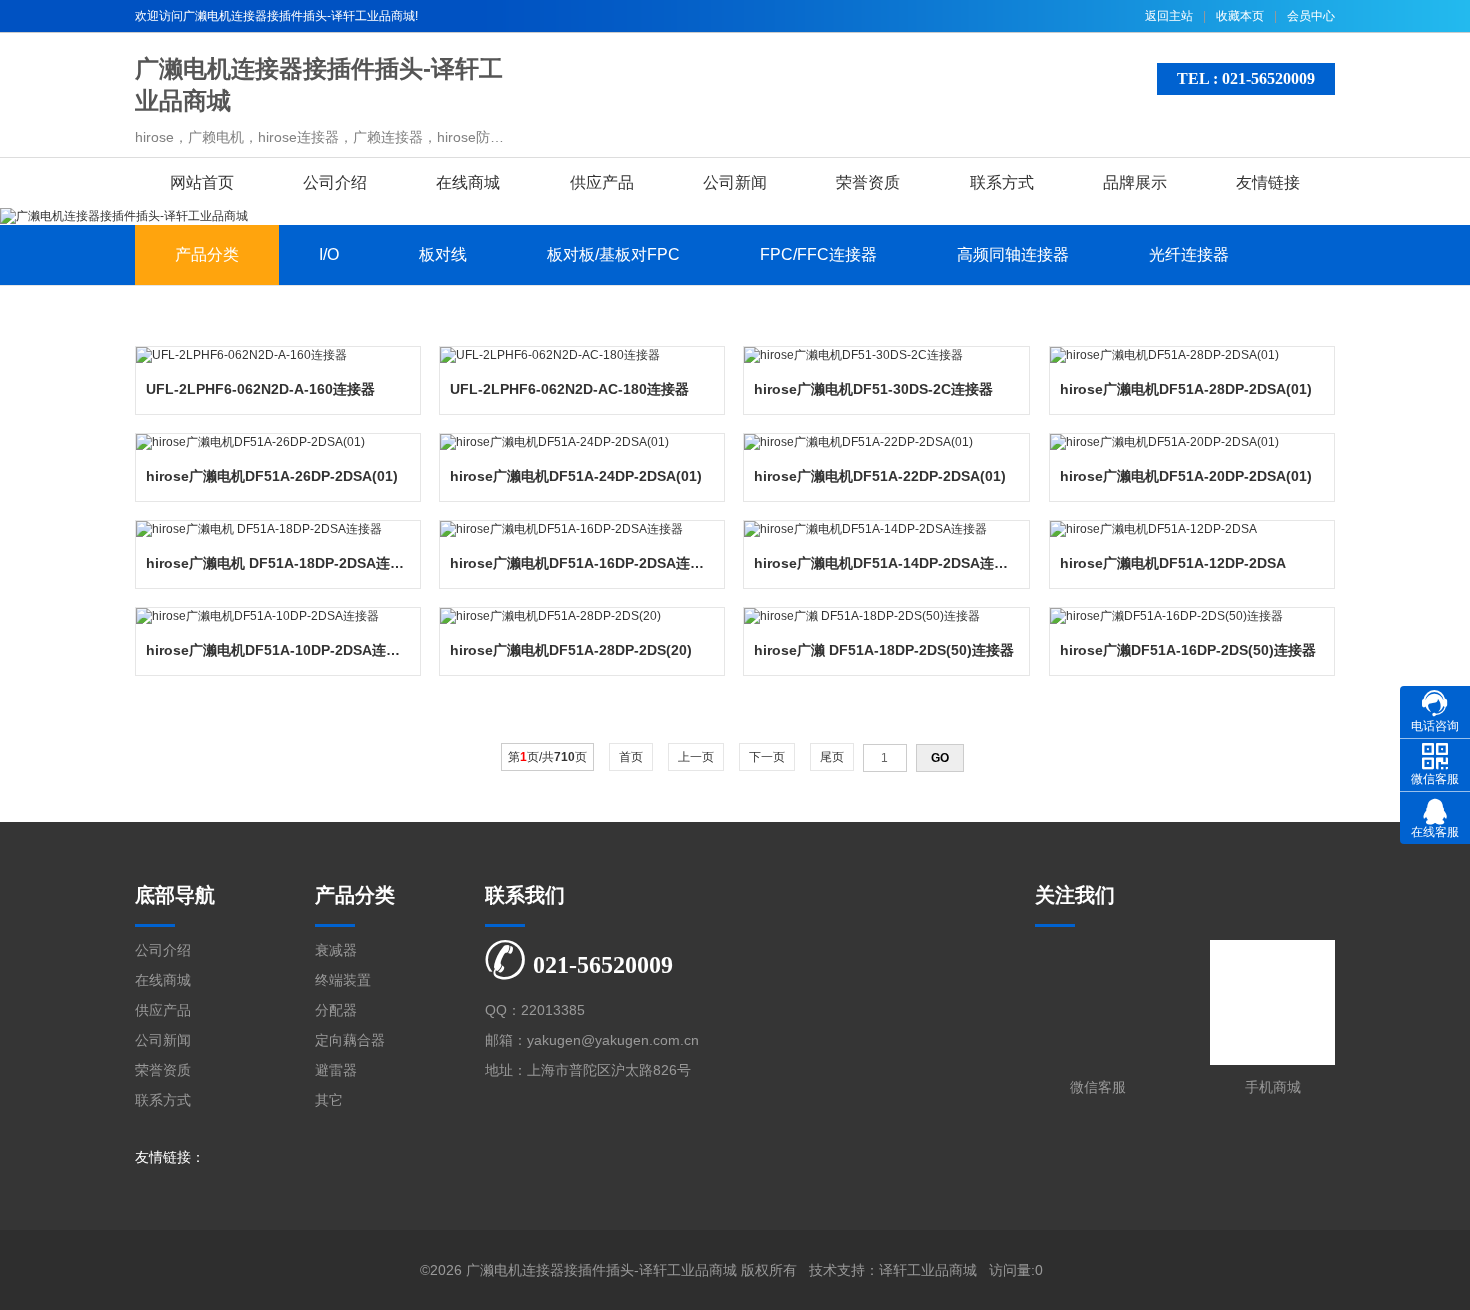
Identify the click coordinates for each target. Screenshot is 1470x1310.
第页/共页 (547, 757)
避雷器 (336, 1070)
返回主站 (1169, 16)
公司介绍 (335, 182)
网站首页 (202, 182)
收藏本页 (1240, 16)
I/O (329, 254)
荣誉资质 (868, 182)
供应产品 (602, 182)
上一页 (696, 757)
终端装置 (343, 980)
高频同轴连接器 (1013, 254)
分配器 (336, 1010)
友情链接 (1268, 182)
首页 (631, 757)
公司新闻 (735, 182)
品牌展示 (1135, 182)
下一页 (767, 757)
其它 (329, 1100)
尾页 (832, 757)
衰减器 (336, 950)
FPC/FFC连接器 (818, 254)
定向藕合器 (350, 1040)
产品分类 (207, 254)
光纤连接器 (1189, 254)
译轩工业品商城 (928, 1270)
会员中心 (1311, 16)
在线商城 (468, 182)
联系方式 (1002, 182)
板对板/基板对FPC (613, 254)
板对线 (443, 254)
